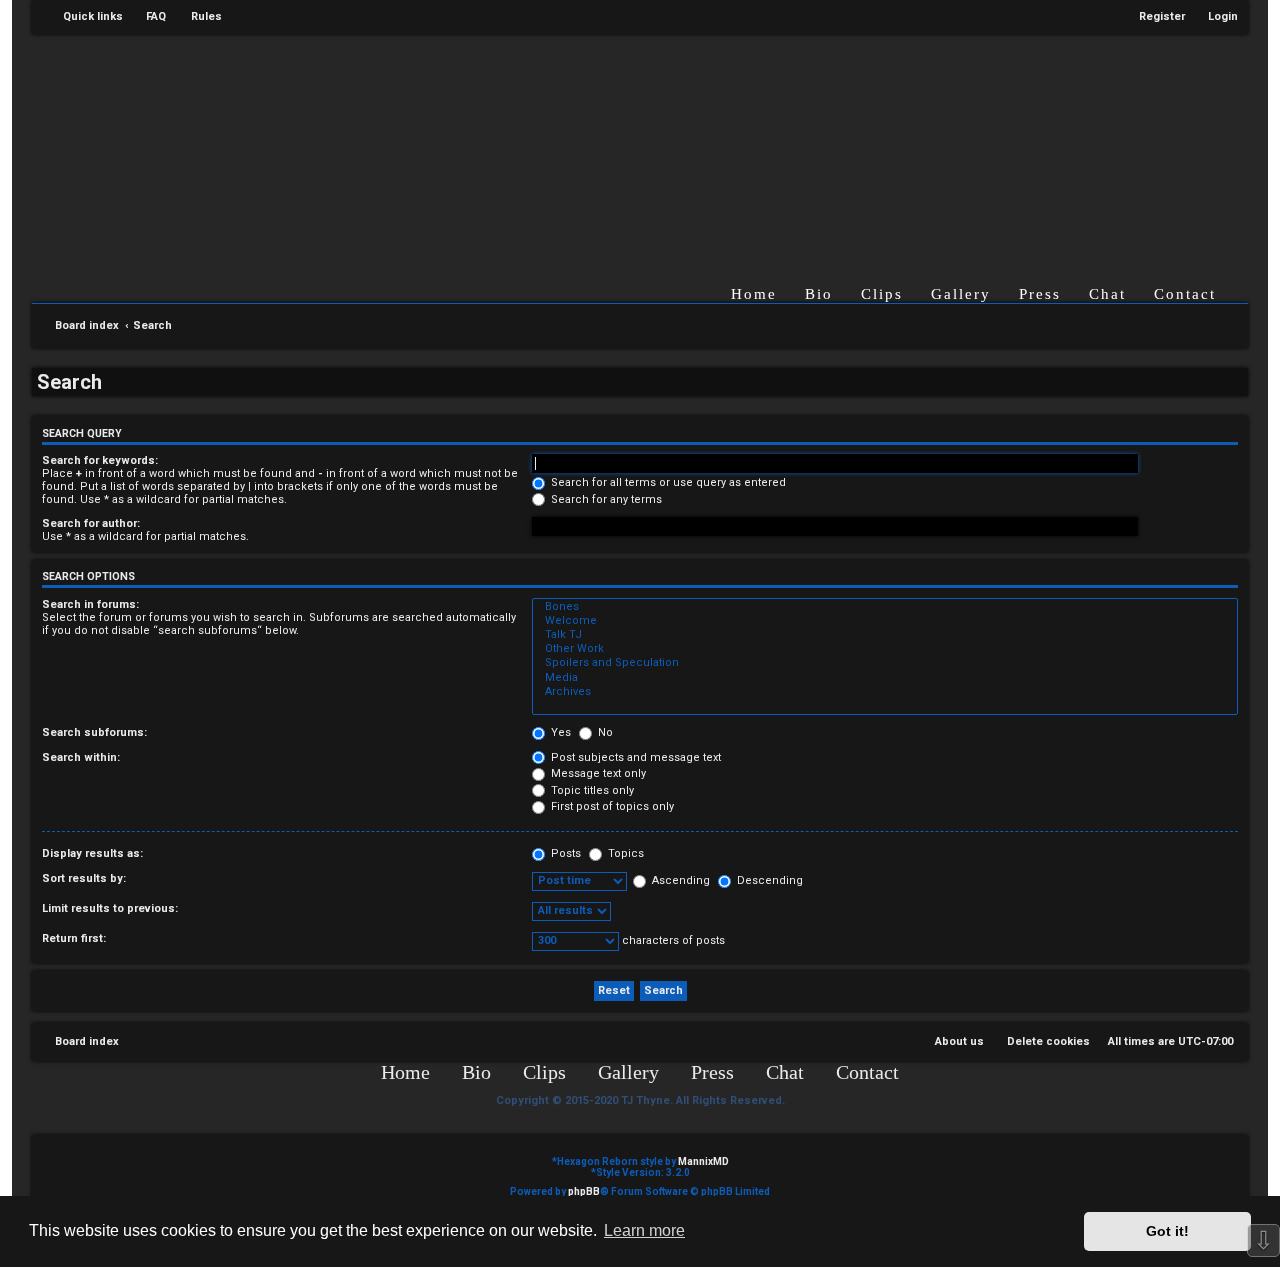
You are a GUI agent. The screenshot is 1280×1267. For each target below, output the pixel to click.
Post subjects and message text (634, 757)
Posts (564, 853)
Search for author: (91, 523)
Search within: (81, 757)
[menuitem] (147, 17)
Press (1040, 294)
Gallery (961, 294)
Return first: (74, 938)
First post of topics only (611, 806)
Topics (624, 853)
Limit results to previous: (110, 908)
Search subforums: (94, 732)
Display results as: (92, 853)
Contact (1185, 294)
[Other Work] (885, 649)
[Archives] (885, 692)
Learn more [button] (644, 1230)
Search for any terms (605, 499)
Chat (1107, 294)
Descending (768, 880)
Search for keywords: (100, 460)
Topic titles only (591, 790)
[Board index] (661, 143)
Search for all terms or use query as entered (667, 482)
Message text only (597, 773)
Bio (819, 294)
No (604, 732)
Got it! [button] (1167, 1231)
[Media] (885, 678)
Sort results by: (84, 878)
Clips (882, 294)
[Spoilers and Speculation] (885, 663)
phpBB (584, 1191)
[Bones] (885, 607)
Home (754, 294)
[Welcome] (885, 621)
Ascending (679, 880)
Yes (559, 732)
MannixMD (703, 1161)
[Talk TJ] (885, 635)
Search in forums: (90, 604)
